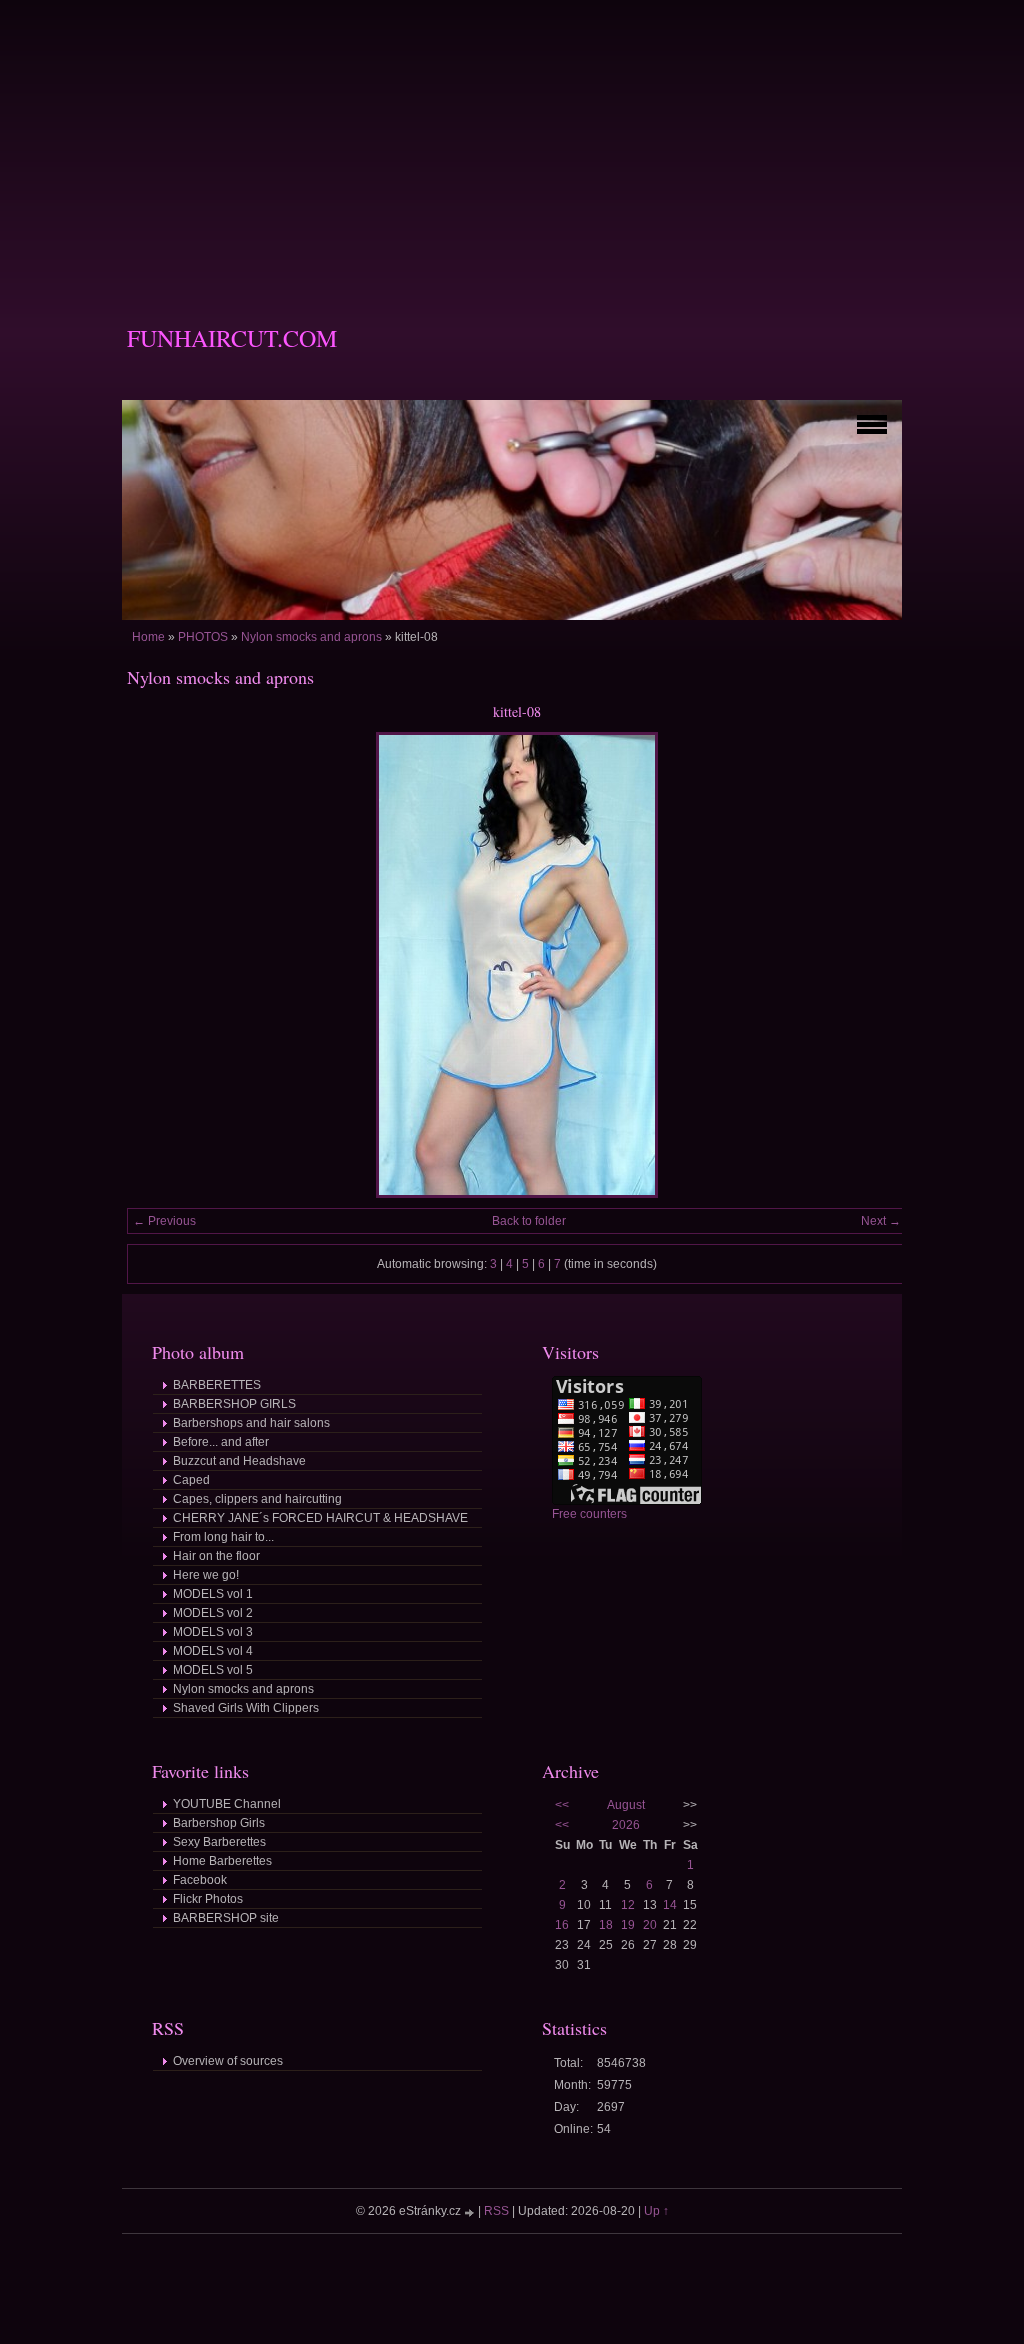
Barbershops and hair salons (251, 1423)
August (626, 1805)
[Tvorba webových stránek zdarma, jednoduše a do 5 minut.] (471, 2212)
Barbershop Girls (219, 1823)
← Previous (164, 1221)
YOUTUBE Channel (227, 1804)
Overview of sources (228, 2061)
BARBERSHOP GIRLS (234, 1404)
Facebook (200, 1880)
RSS (496, 2211)
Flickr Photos (208, 1899)
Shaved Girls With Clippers (246, 1708)
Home (148, 637)
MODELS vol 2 (213, 1613)
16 (562, 1925)
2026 (626, 1825)
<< (562, 1805)
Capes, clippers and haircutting (257, 1499)
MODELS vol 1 (213, 1594)
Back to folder (529, 1221)
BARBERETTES (217, 1385)
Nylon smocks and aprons (311, 637)
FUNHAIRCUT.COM (232, 338)
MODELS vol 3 (213, 1632)
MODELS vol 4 (213, 1651)
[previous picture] (159, 965)
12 (628, 1905)
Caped (191, 1480)
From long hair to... (223, 1537)
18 (606, 1925)
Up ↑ (656, 2211)
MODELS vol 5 (213, 1670)
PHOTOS (203, 637)
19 (628, 1925)
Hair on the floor (216, 1556)
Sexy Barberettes (219, 1842)
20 (650, 1925)
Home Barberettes (222, 1861)
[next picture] (874, 965)
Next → (881, 1221)
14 (670, 1905)
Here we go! (206, 1575)
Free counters (589, 1514)
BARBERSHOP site (226, 1918)
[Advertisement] (512, 140)
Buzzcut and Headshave (239, 1461)
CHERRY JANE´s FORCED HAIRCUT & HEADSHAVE (320, 1518)
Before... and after (221, 1442)
